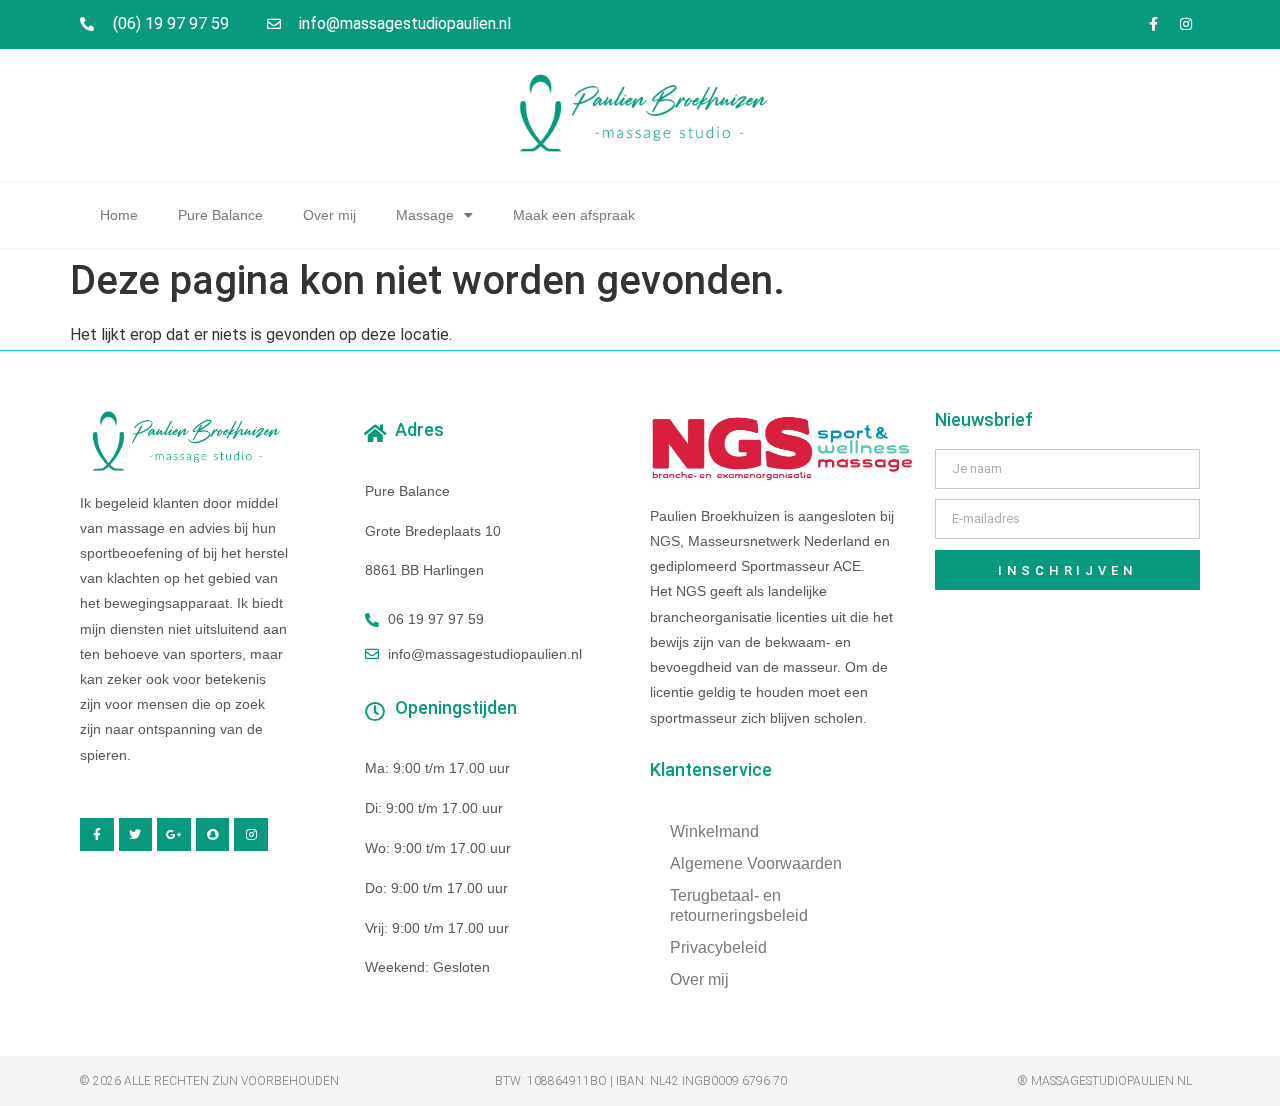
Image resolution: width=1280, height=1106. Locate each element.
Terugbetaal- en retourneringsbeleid (739, 905)
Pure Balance (220, 215)
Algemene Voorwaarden (756, 863)
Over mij (329, 215)
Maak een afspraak (574, 215)
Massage (425, 215)
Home (119, 215)
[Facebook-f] (1153, 24)
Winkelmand (714, 831)
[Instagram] (1186, 24)
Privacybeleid (718, 947)
